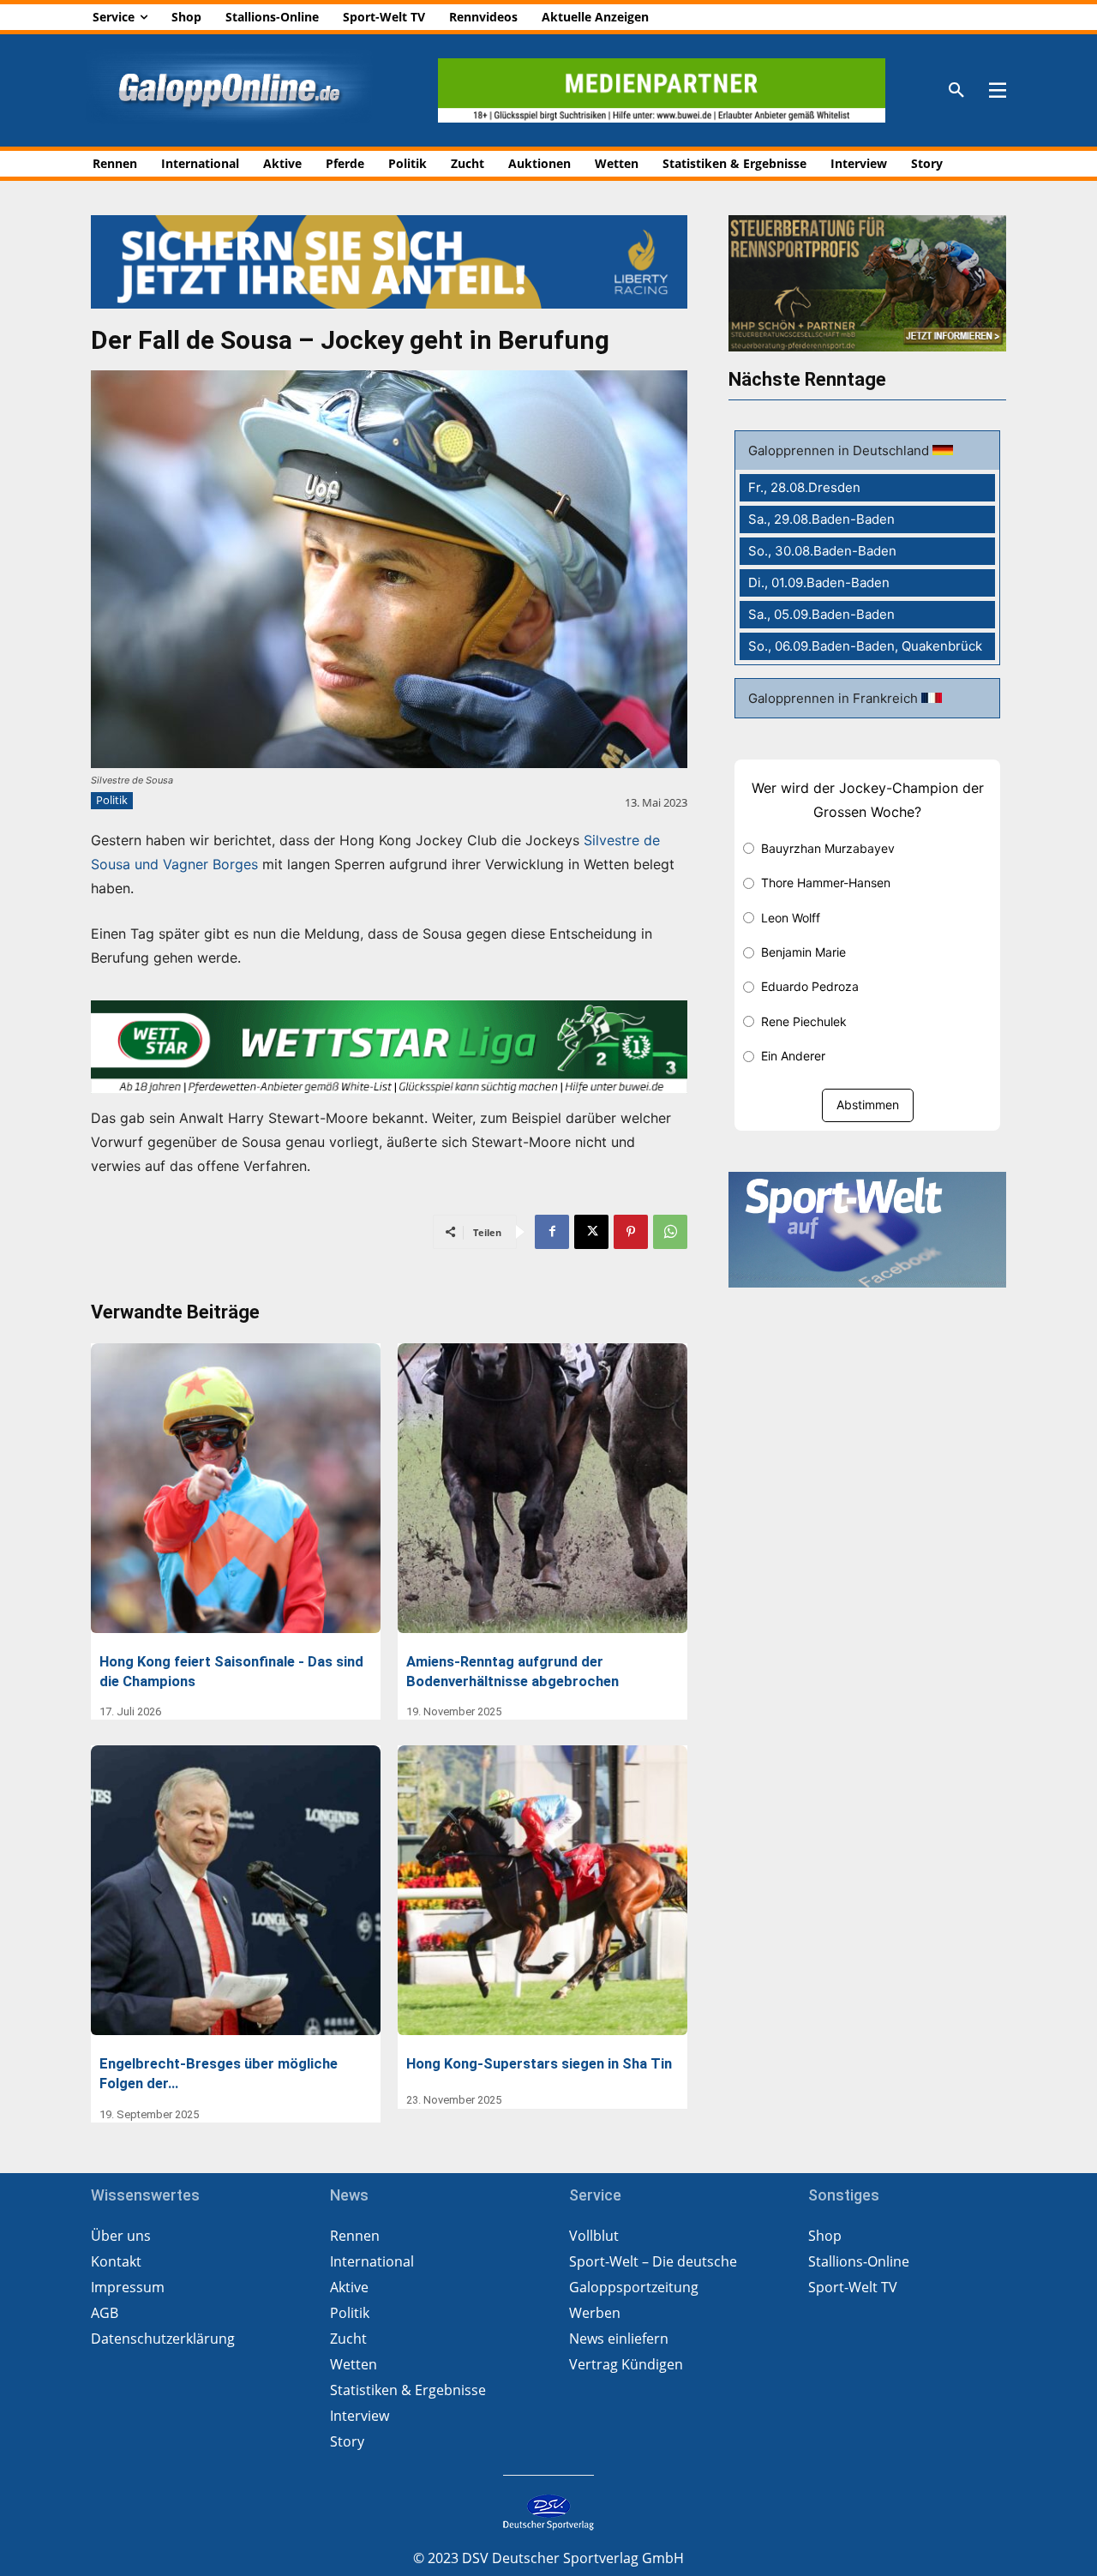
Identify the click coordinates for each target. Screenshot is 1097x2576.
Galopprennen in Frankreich (835, 698)
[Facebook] (552, 1232)
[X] (591, 1232)
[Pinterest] (631, 1232)
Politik (112, 800)
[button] (956, 91)
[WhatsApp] (670, 1232)
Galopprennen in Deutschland (840, 450)
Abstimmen (868, 1105)
